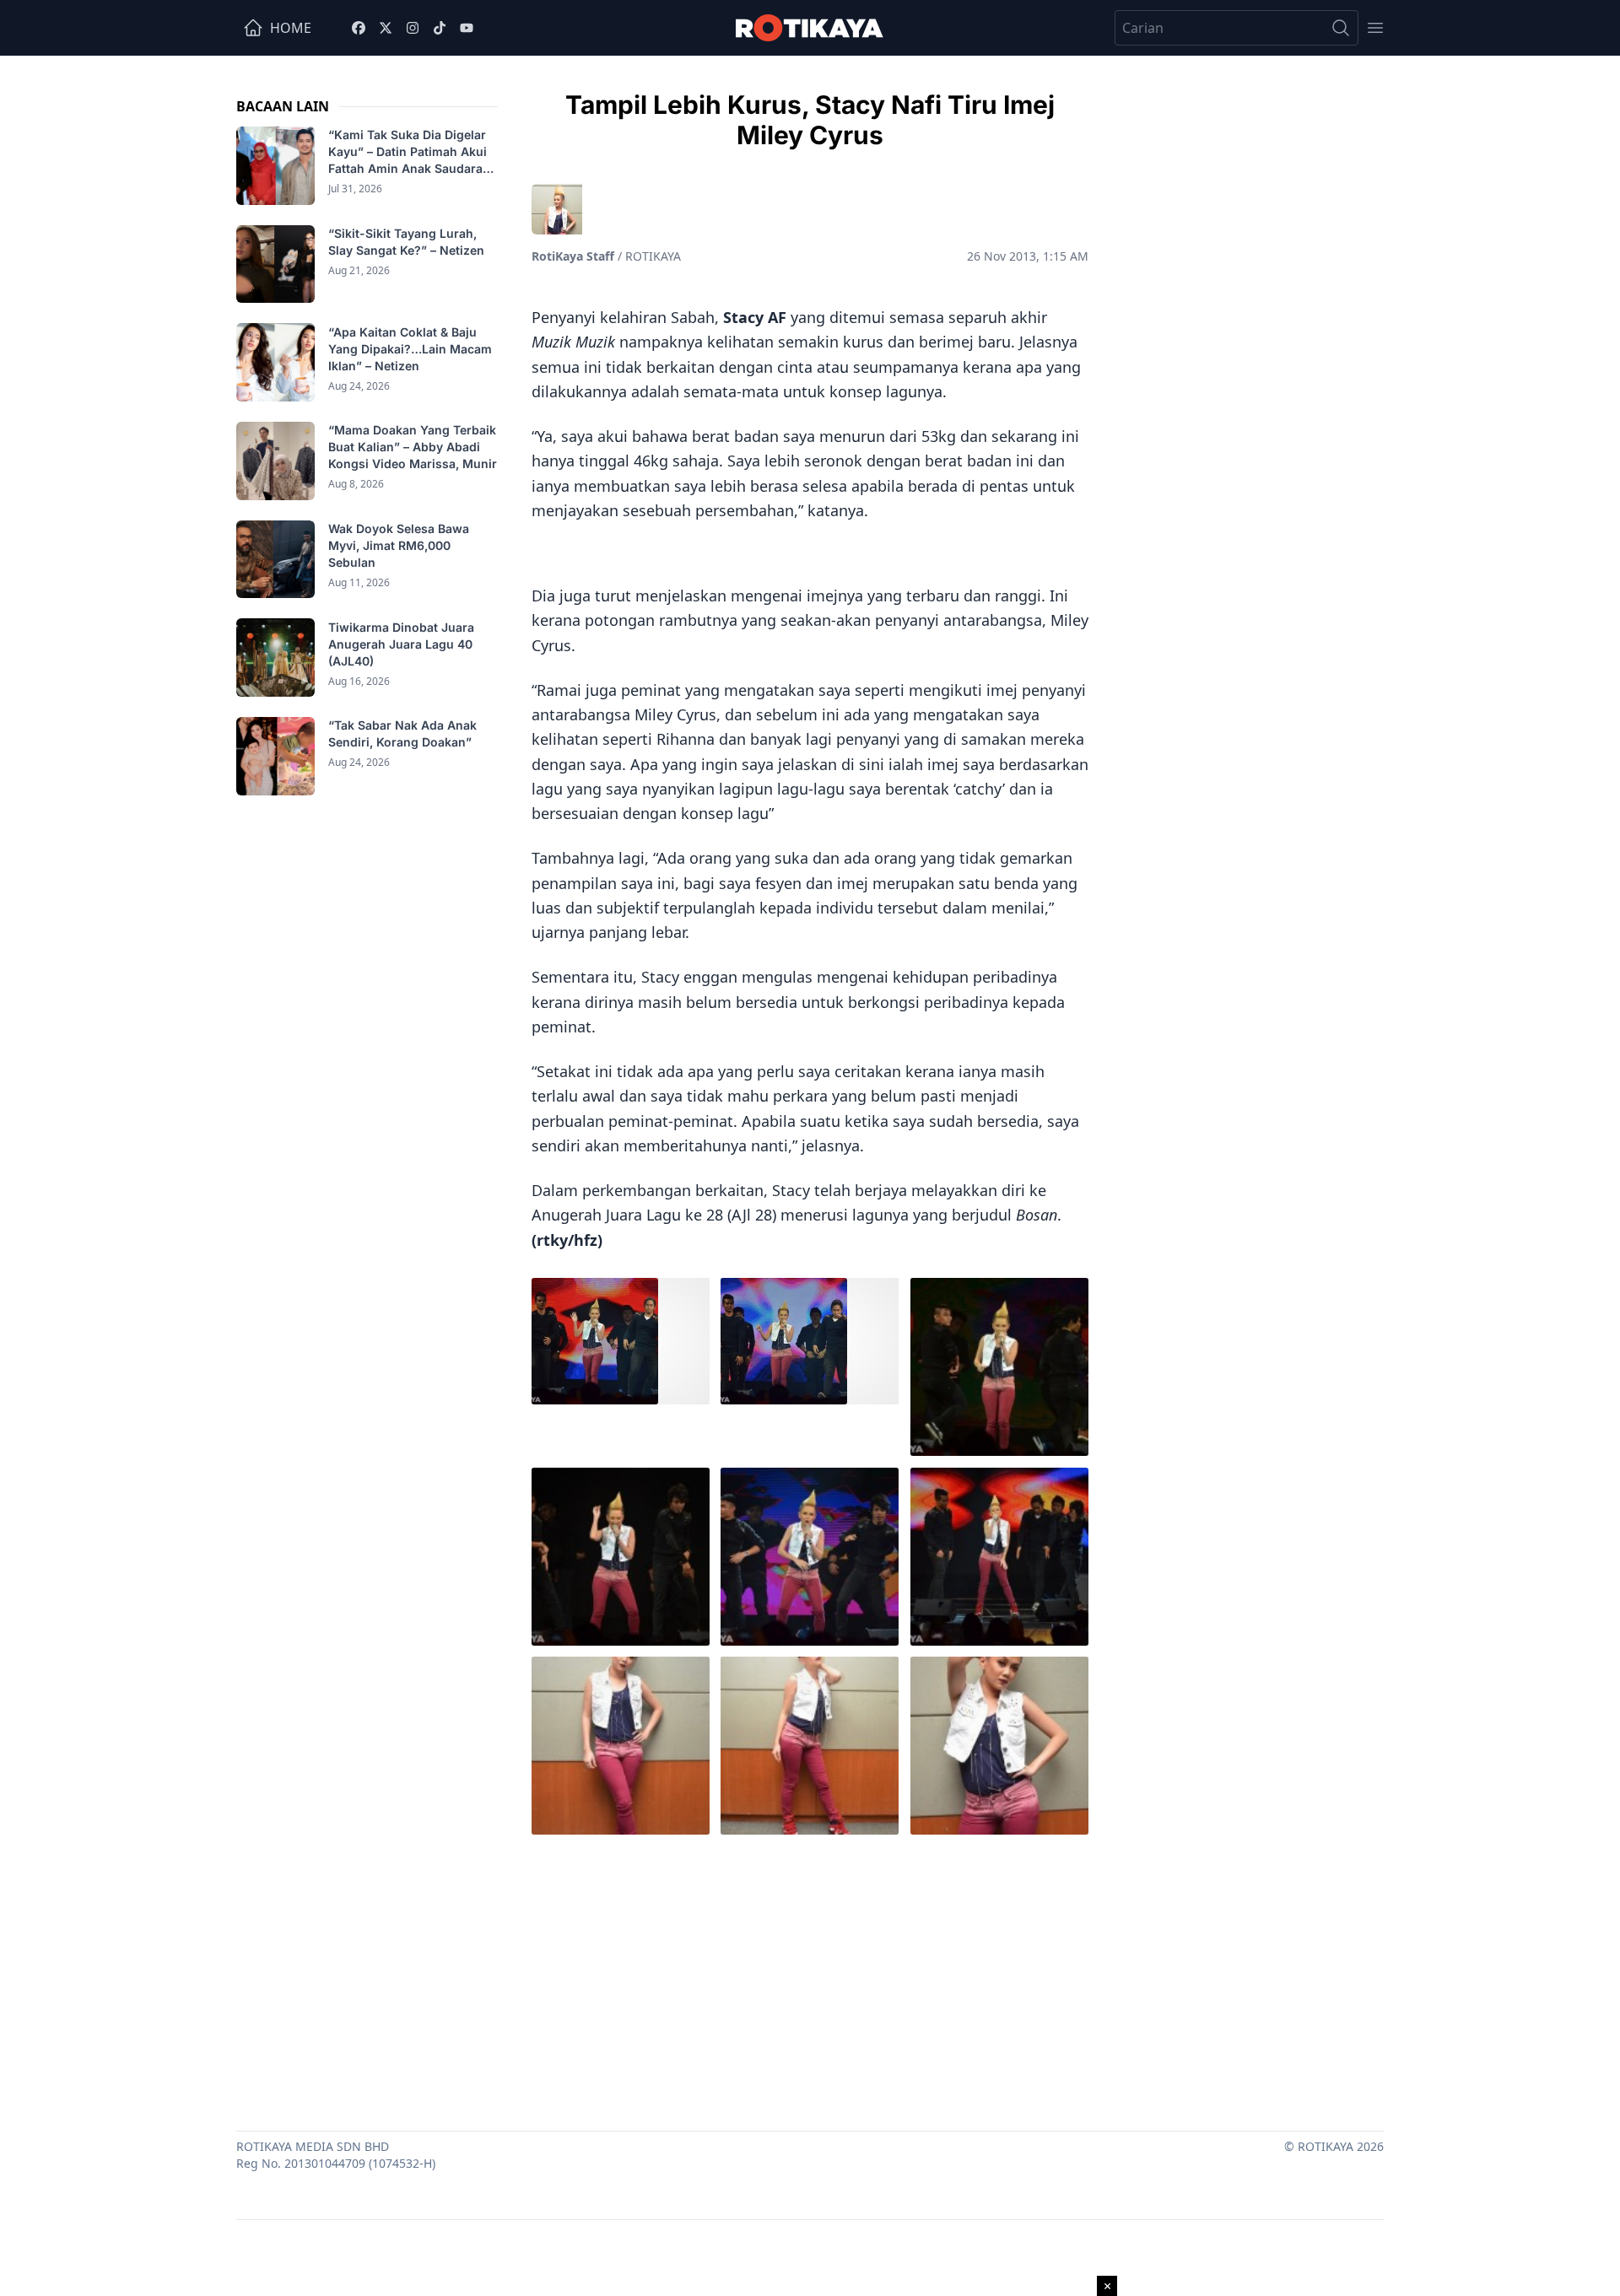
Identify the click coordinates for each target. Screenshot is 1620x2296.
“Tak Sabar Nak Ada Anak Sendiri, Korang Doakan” (402, 733)
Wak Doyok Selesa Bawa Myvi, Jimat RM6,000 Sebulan (399, 545)
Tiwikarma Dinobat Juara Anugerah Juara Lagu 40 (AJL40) (401, 643)
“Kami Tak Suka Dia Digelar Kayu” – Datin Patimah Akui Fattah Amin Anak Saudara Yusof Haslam (408, 152)
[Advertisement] (810, 1979)
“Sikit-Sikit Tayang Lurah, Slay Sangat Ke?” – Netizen (408, 242)
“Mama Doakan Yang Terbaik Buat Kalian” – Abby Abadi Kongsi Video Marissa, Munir (413, 447)
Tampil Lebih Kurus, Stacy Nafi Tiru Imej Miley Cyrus (810, 120)
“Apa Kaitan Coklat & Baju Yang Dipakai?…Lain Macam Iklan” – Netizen (410, 348)
